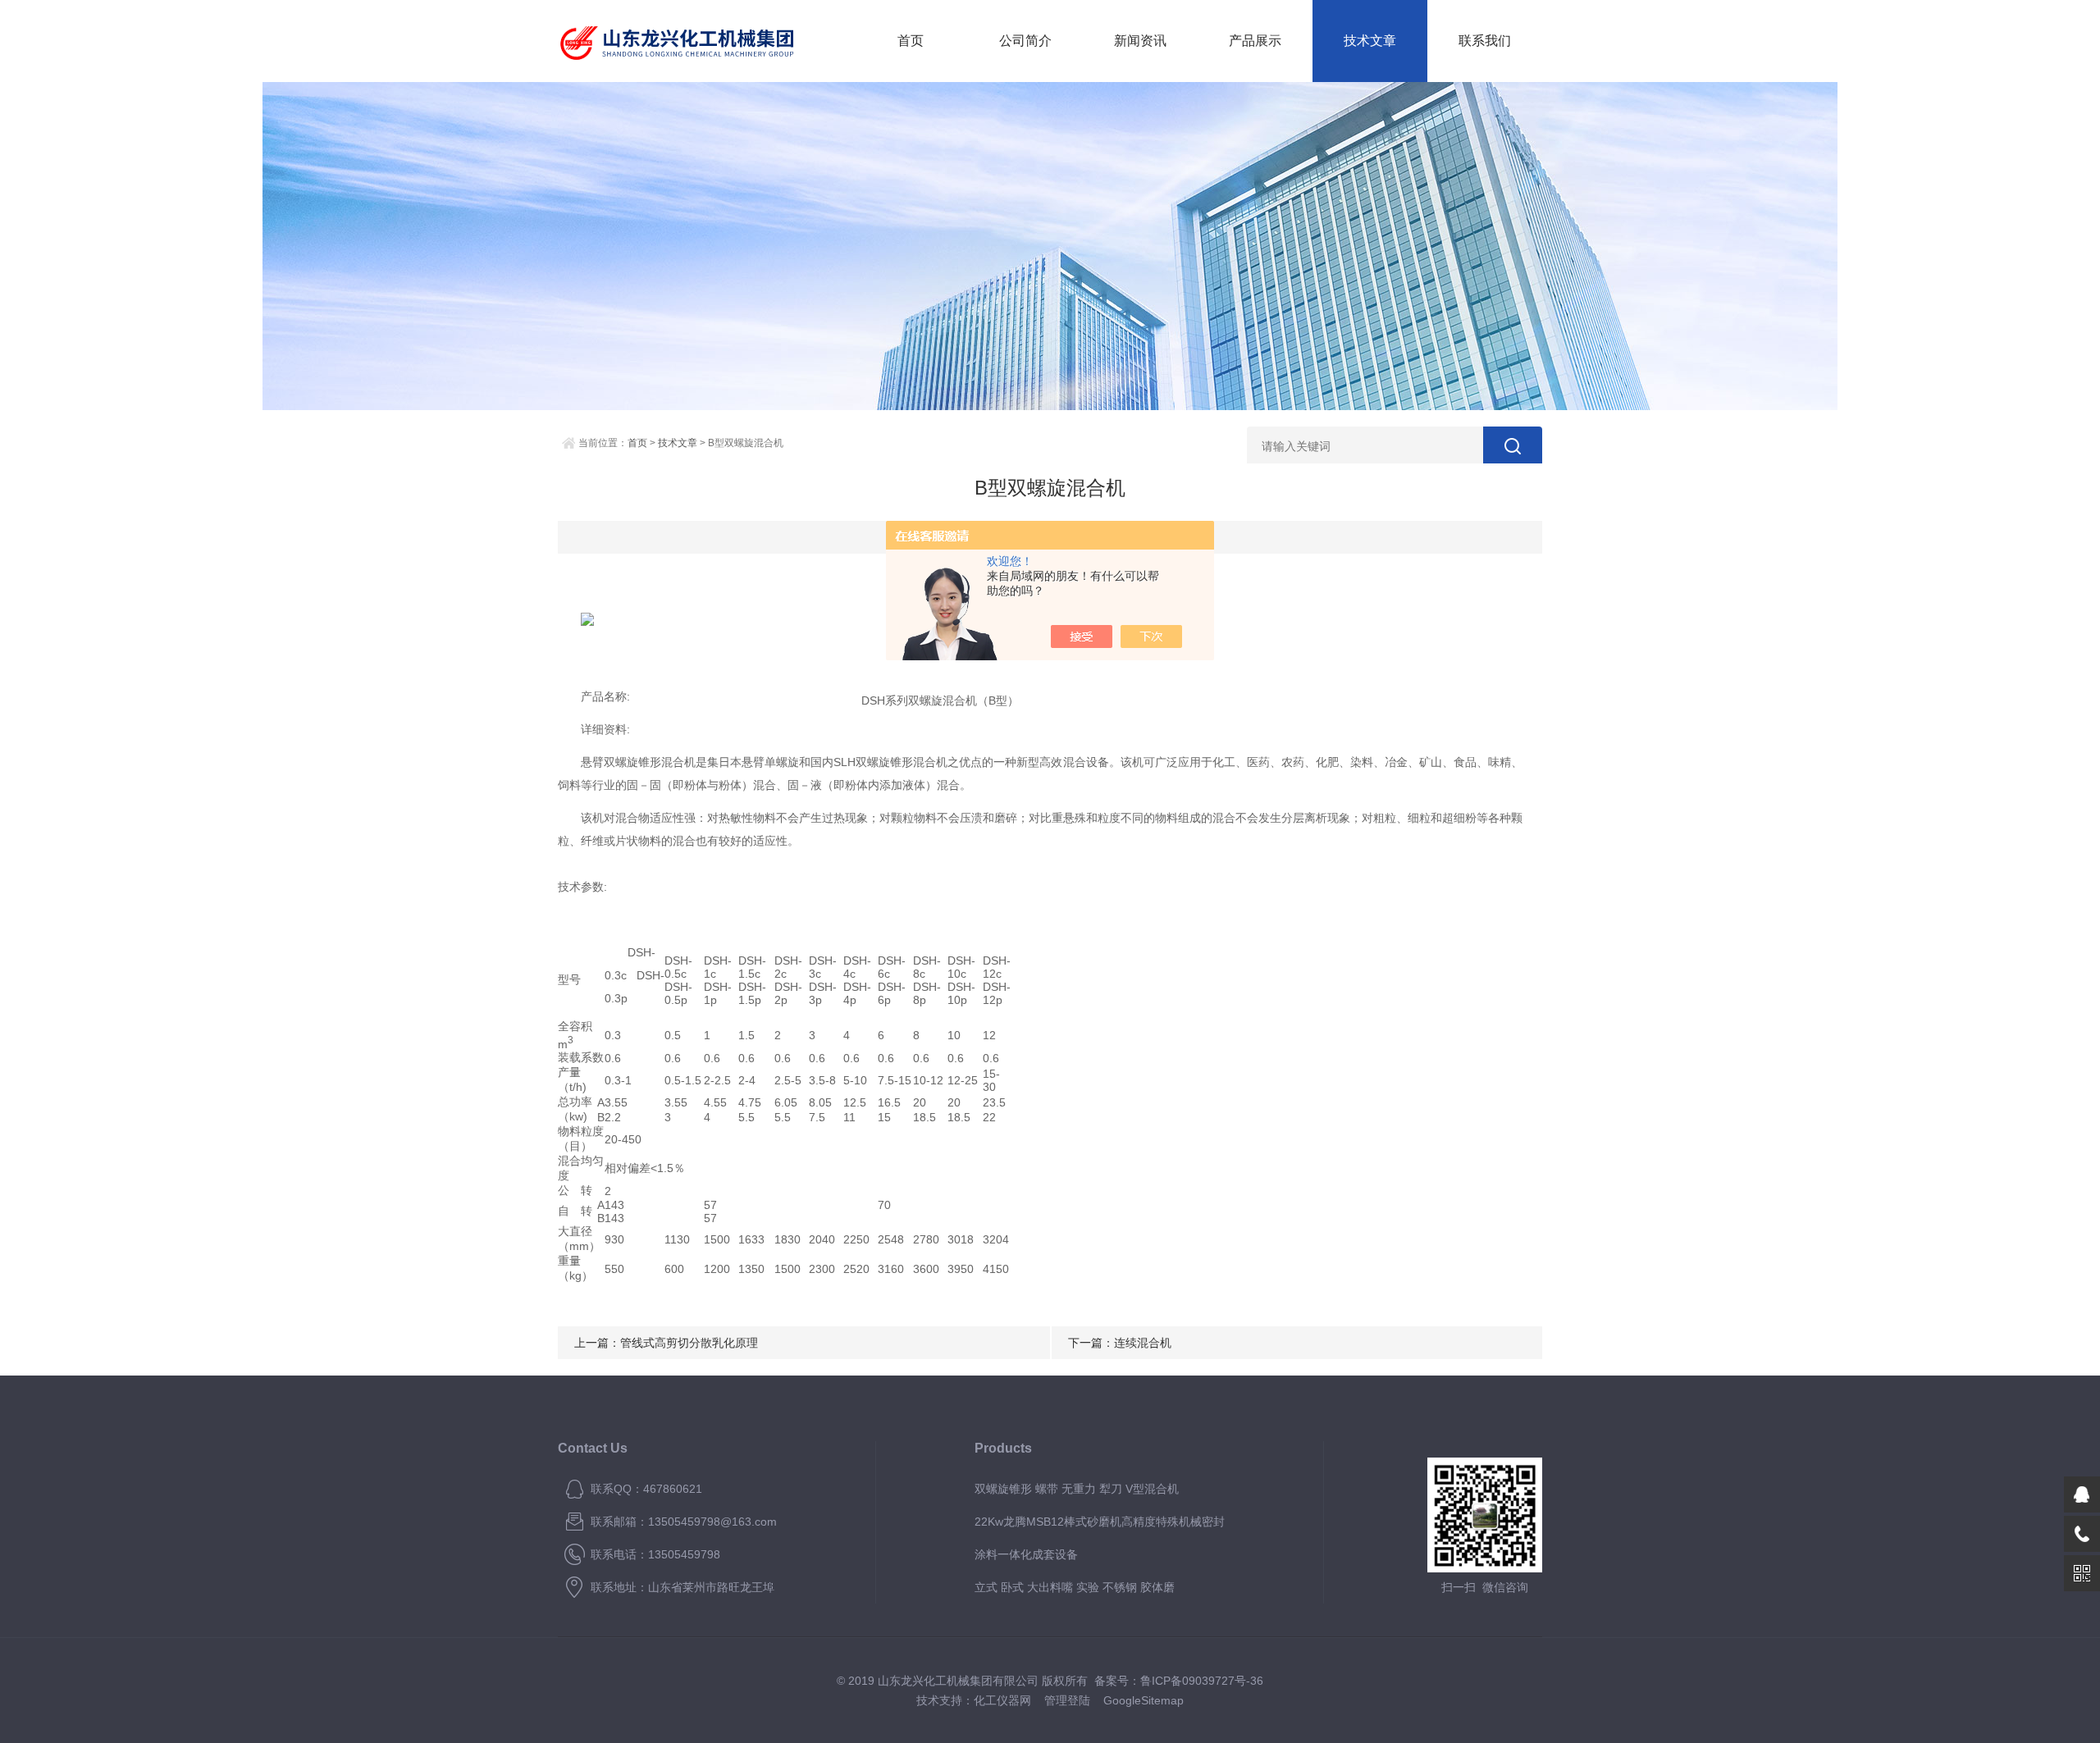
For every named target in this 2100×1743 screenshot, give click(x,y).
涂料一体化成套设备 (1026, 1554)
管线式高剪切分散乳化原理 (689, 1343)
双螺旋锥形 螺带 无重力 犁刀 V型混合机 (1077, 1489)
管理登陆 (1067, 1700)
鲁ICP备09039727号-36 (1202, 1681)
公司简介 (1025, 41)
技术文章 (1370, 41)
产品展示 (1255, 41)
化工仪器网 (1002, 1700)
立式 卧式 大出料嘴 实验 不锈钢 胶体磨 (1075, 1587)
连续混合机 (1143, 1343)
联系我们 (1485, 41)
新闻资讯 (1140, 41)
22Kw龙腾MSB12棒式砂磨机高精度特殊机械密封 (1100, 1522)
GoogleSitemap (1144, 1700)
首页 (911, 41)
